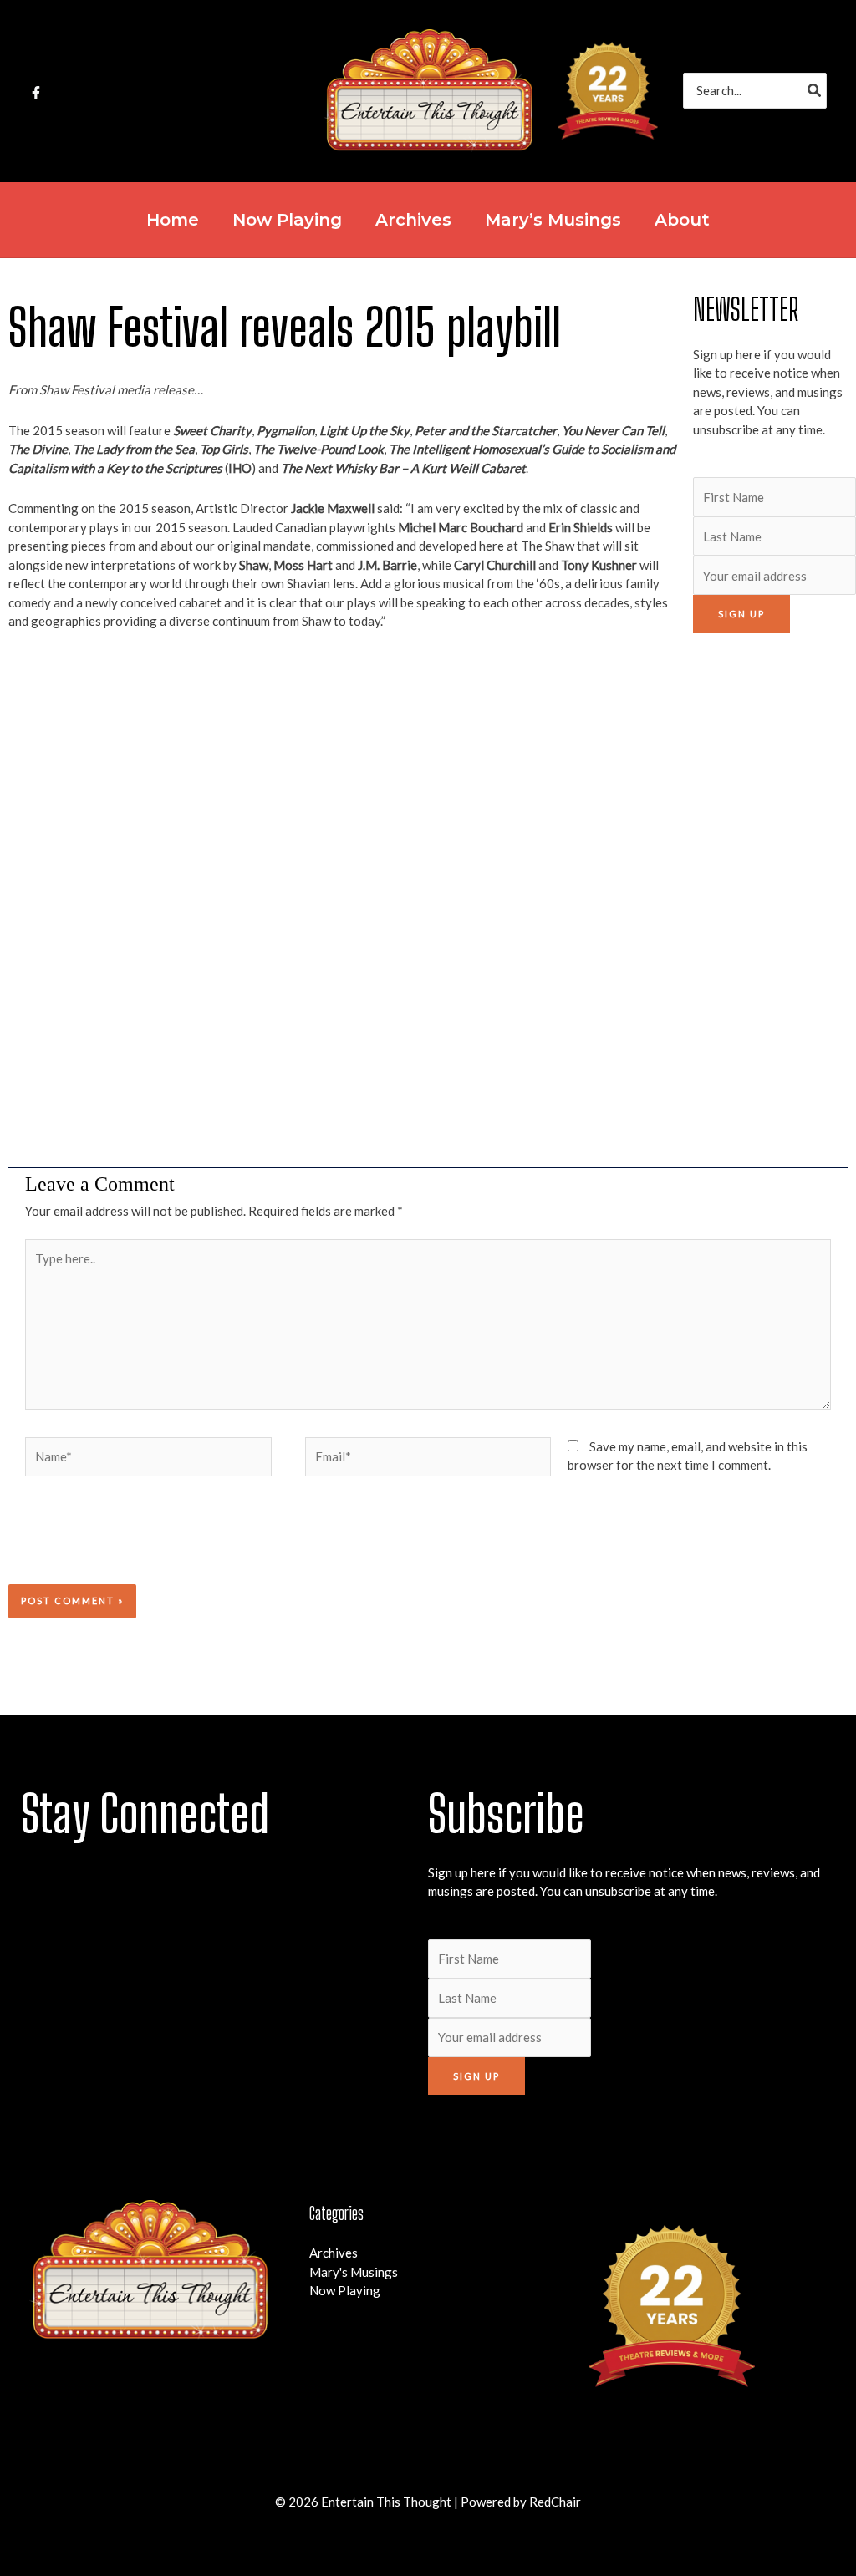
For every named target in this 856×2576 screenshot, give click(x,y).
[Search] (815, 91)
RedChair (555, 2502)
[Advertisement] (770, 900)
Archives (334, 2253)
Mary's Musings (354, 2272)
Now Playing (345, 2290)
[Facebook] (36, 93)
